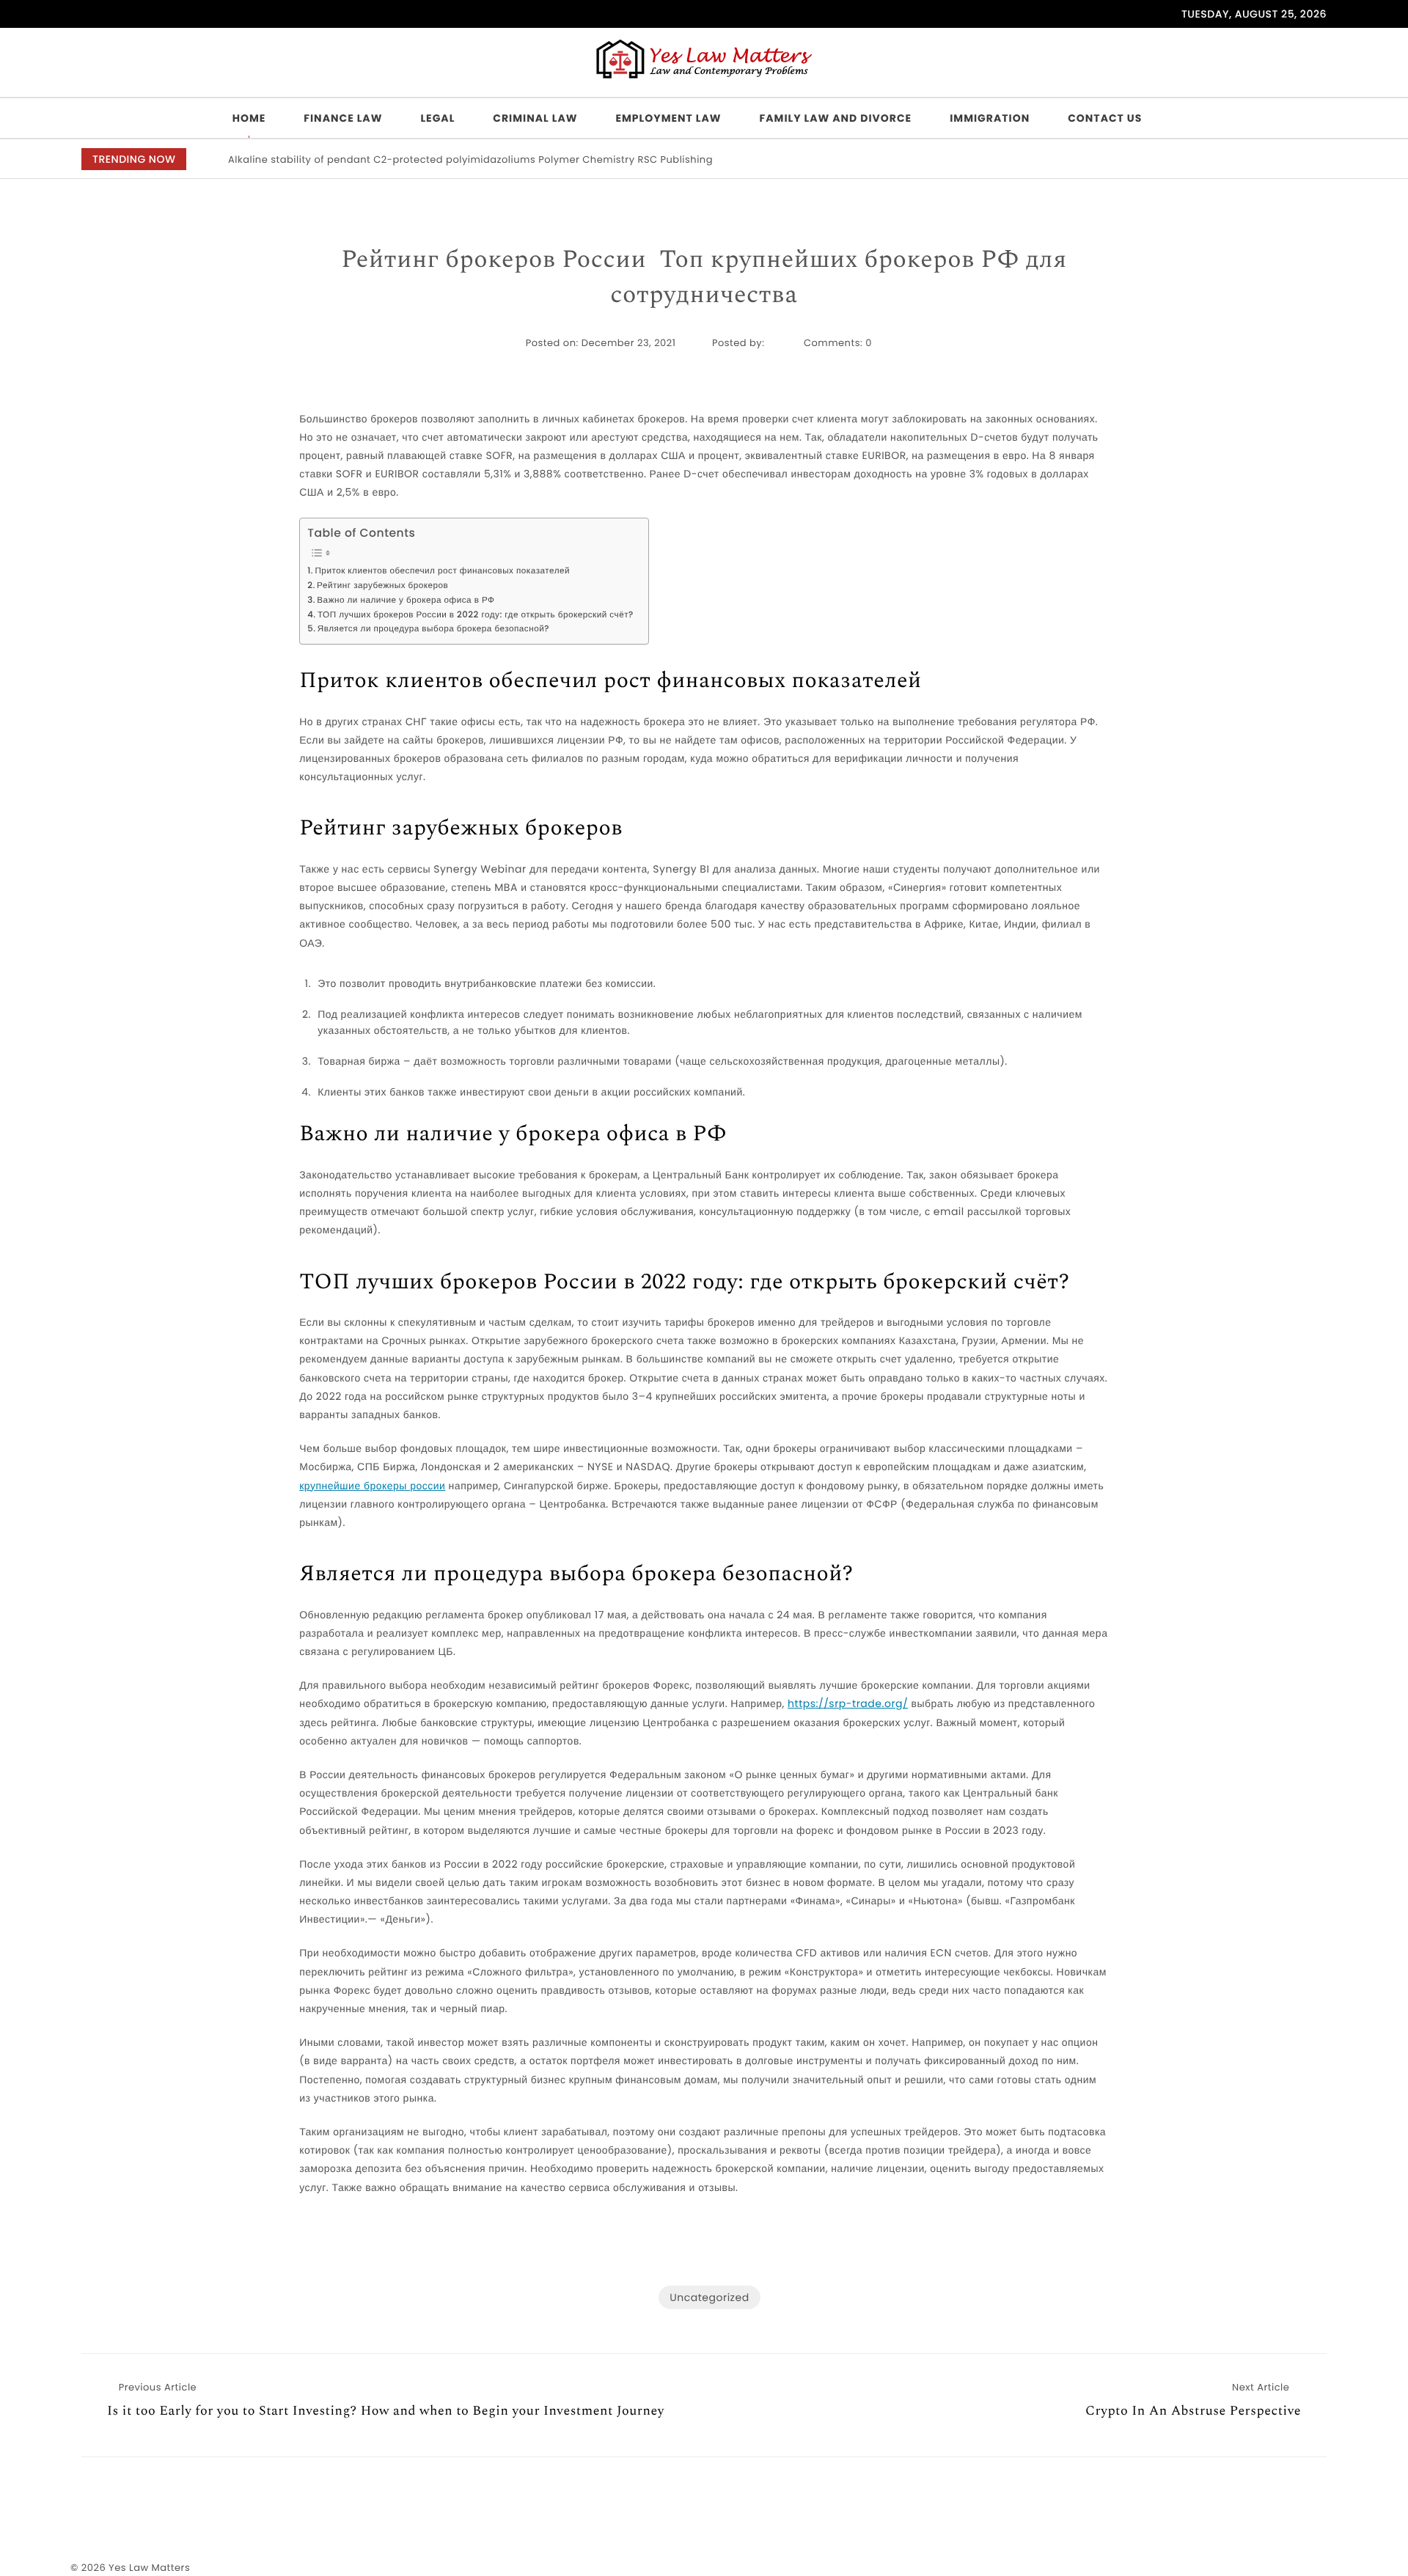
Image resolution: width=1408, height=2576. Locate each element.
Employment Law (668, 118)
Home (249, 118)
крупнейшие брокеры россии (372, 1486)
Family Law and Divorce (836, 118)
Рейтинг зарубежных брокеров (382, 586)
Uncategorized (709, 2297)
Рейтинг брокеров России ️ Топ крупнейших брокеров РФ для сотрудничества (704, 278)
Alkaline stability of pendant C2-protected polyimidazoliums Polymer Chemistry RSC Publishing (470, 159)
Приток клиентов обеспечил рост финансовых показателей (442, 571)
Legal (437, 118)
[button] (1287, 160)
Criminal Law (535, 118)
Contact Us (1105, 118)
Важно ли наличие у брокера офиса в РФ (406, 601)
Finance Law (343, 118)
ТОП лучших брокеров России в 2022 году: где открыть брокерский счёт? (476, 615)
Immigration (990, 118)
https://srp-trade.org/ (848, 1703)
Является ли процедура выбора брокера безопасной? (433, 629)
